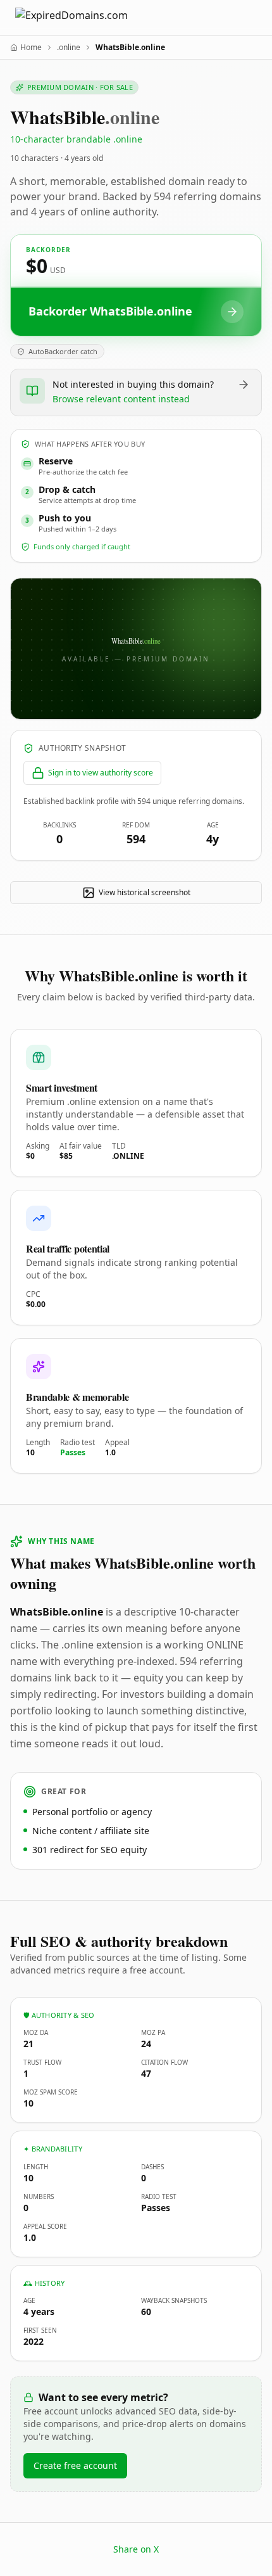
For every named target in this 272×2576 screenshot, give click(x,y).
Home (31, 48)
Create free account (75, 2465)
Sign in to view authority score (101, 773)
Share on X (136, 2549)
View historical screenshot (145, 892)
